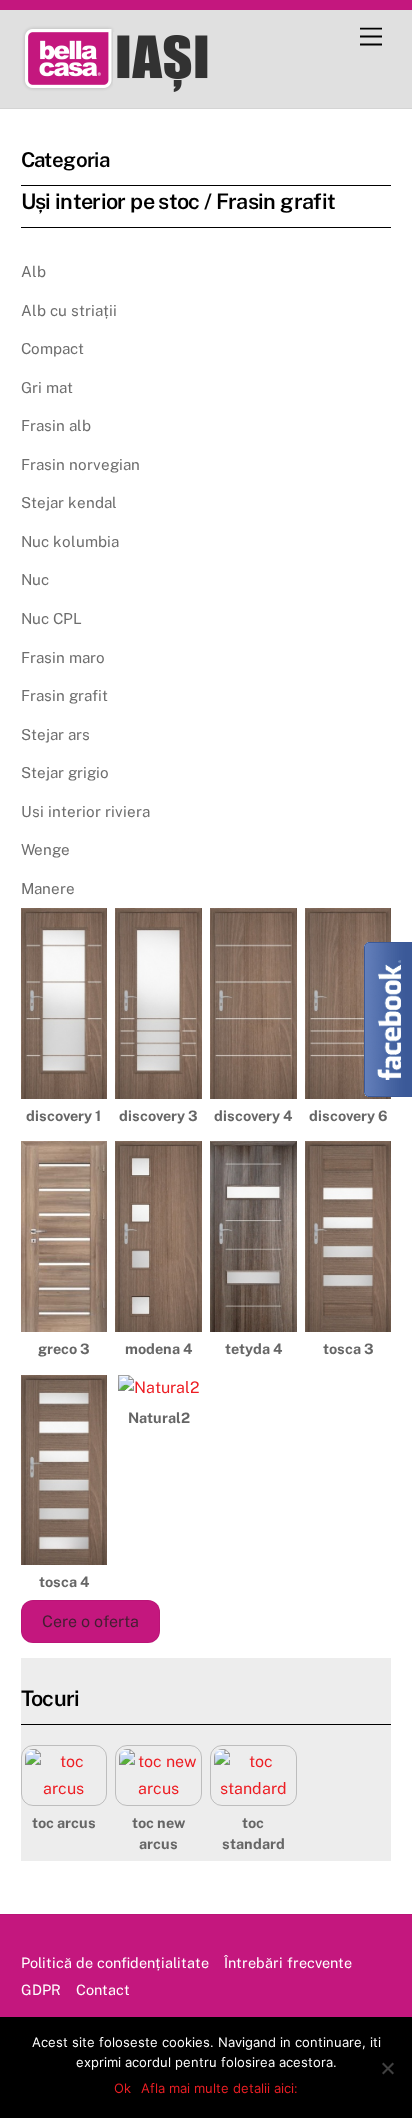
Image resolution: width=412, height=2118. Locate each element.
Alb (33, 271)
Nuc (35, 579)
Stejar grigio (65, 772)
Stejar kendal (69, 502)
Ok (122, 2088)
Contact (103, 1989)
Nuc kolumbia (70, 541)
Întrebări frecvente (288, 1962)
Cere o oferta (90, 1621)
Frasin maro (63, 657)
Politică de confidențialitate (115, 1962)
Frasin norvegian (80, 464)
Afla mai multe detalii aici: (219, 2088)
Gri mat (47, 387)
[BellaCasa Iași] (146, 83)
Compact (52, 348)
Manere (48, 888)
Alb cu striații (69, 310)
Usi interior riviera (85, 811)
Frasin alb (56, 425)
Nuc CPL (51, 618)
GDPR (41, 1989)
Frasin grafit (64, 695)
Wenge (45, 849)
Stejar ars (55, 734)
